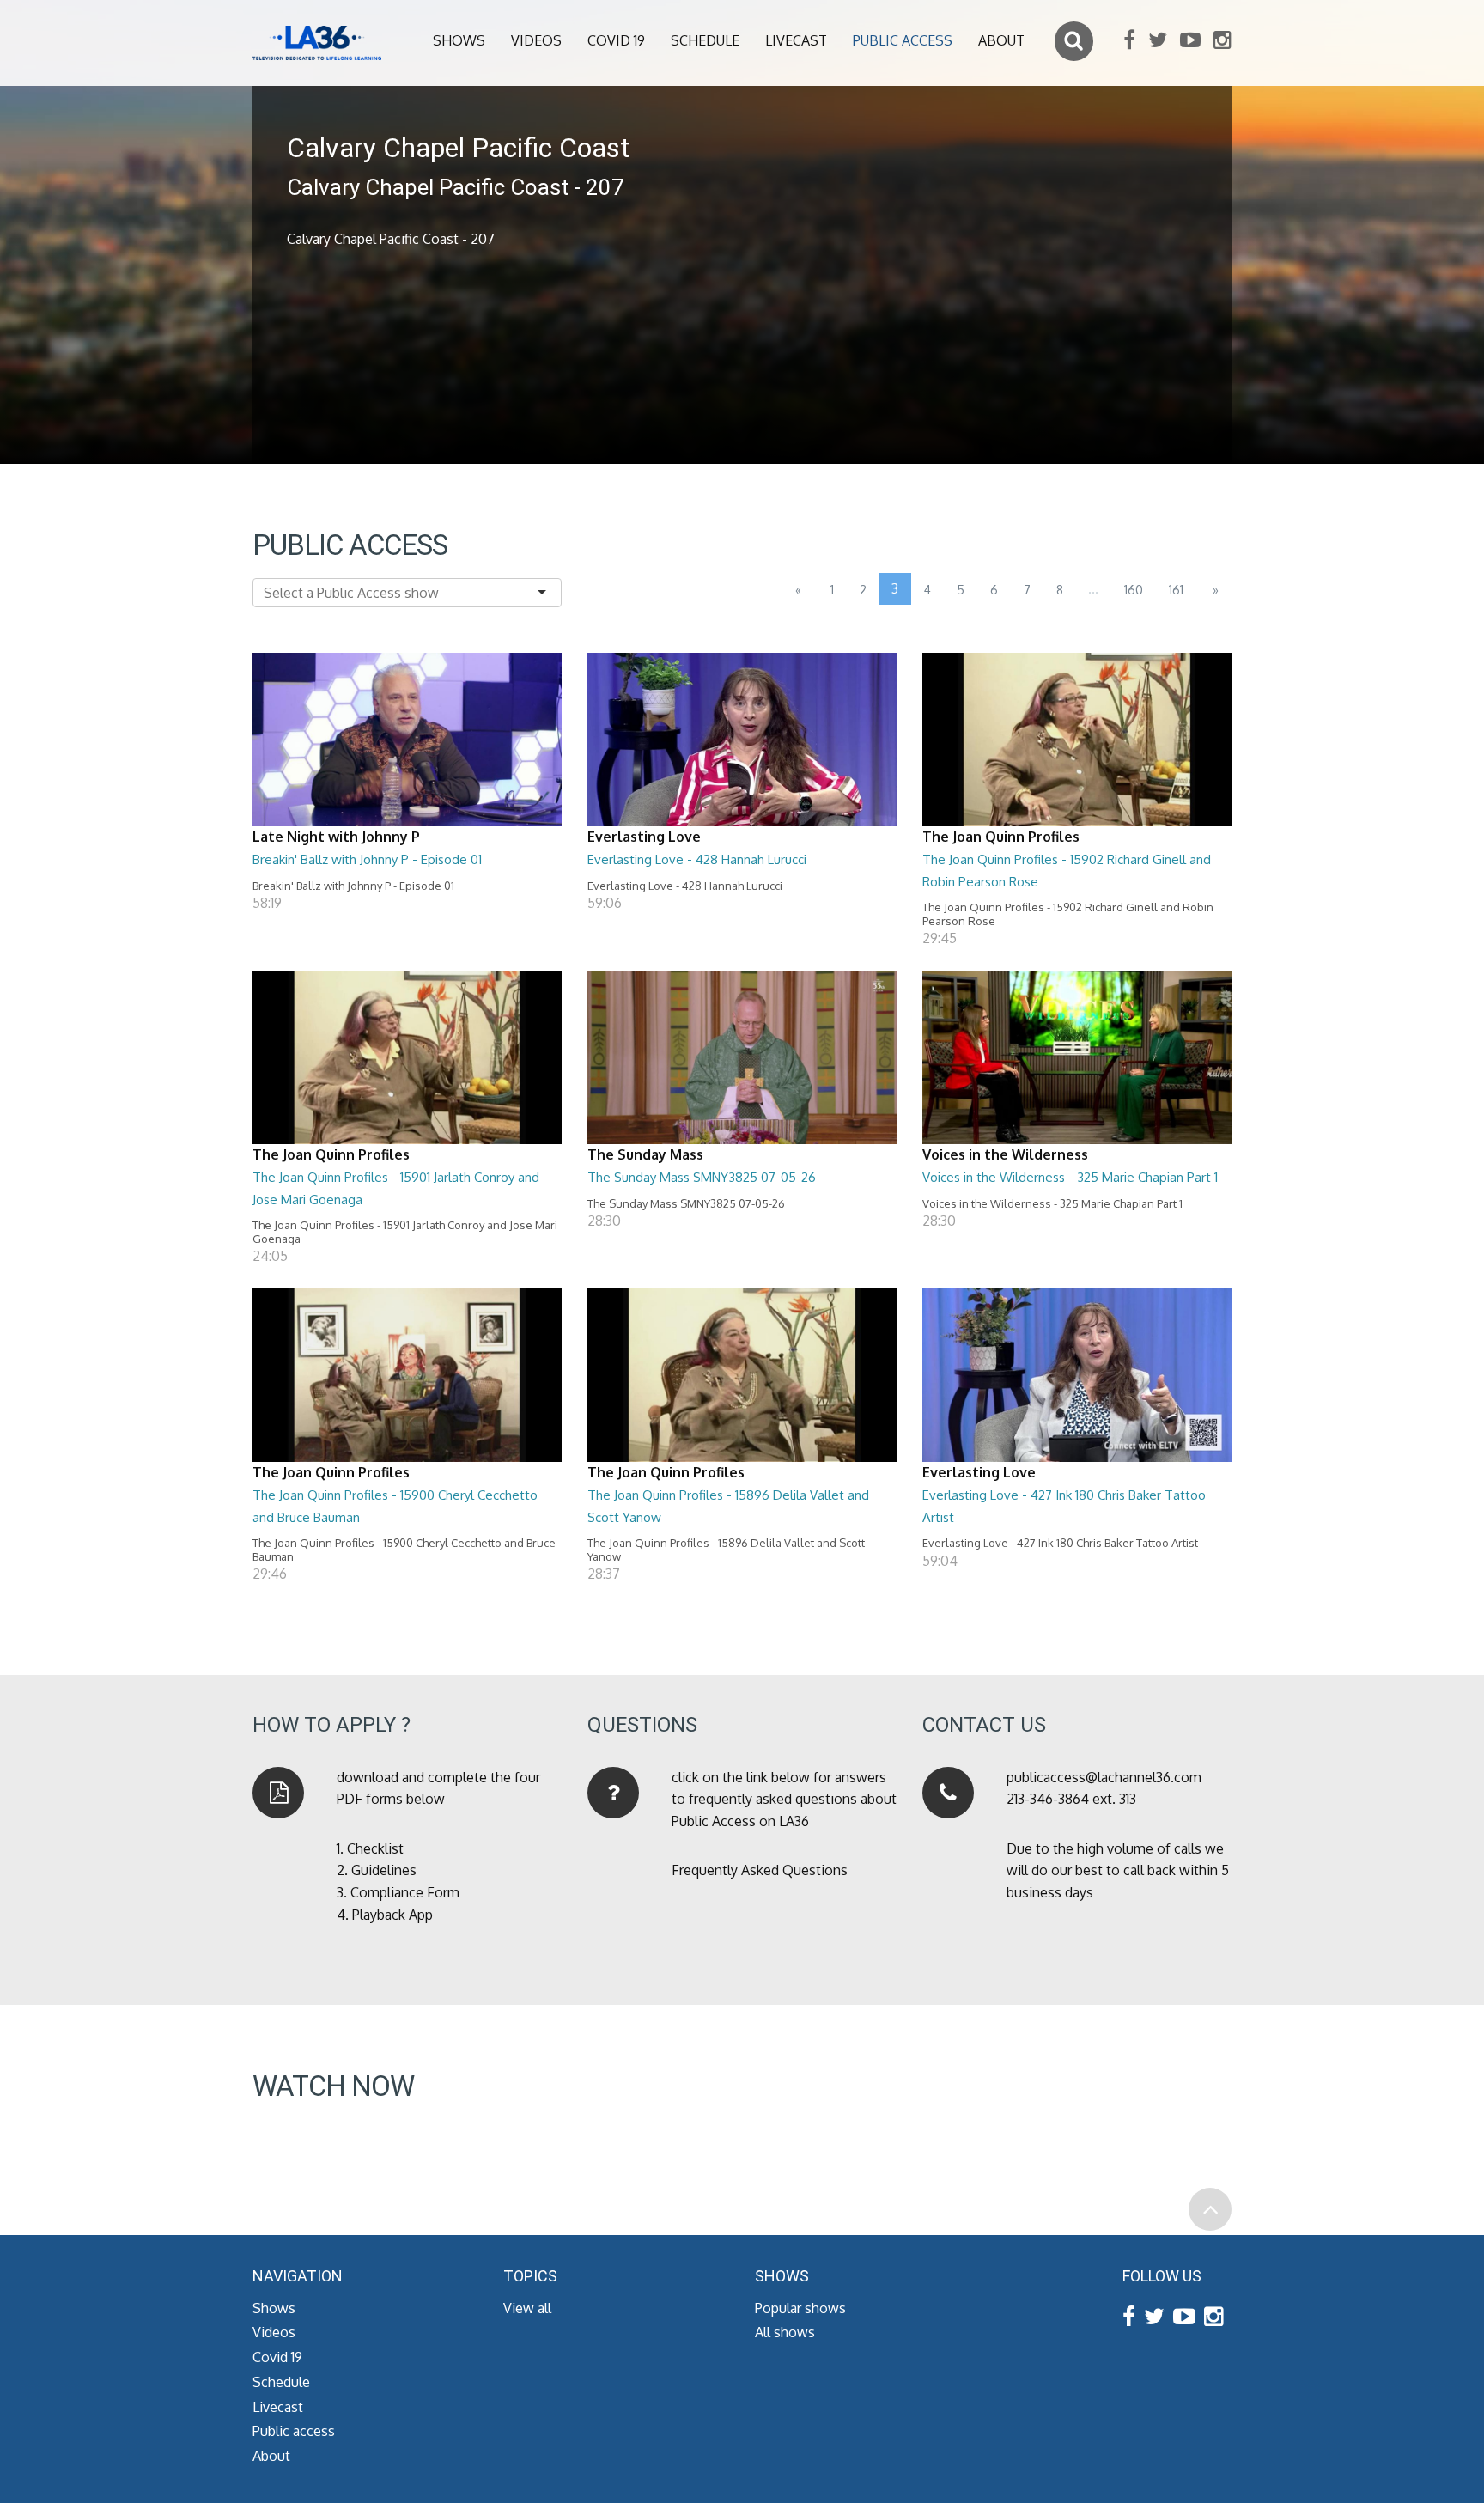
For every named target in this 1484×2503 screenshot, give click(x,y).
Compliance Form (405, 1892)
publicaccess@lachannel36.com (1104, 1777)
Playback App (392, 1915)
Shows (459, 40)
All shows (785, 2332)
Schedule (705, 40)
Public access (903, 40)
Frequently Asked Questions (760, 1870)
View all (527, 2308)
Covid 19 (616, 40)
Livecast (796, 40)
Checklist (375, 1848)
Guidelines (384, 1870)
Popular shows (800, 2308)
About (1001, 40)
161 (1176, 590)
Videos (536, 40)
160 (1134, 590)
